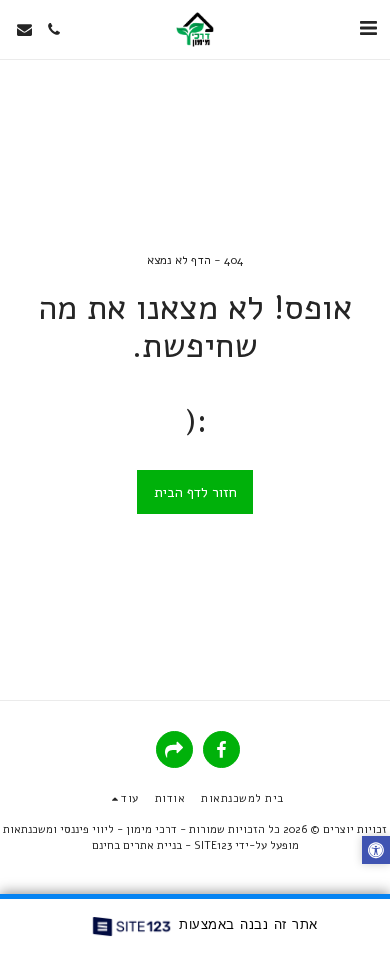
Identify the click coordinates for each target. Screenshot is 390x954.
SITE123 (213, 845)
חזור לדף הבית (195, 492)
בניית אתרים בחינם (137, 845)
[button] (368, 28)
